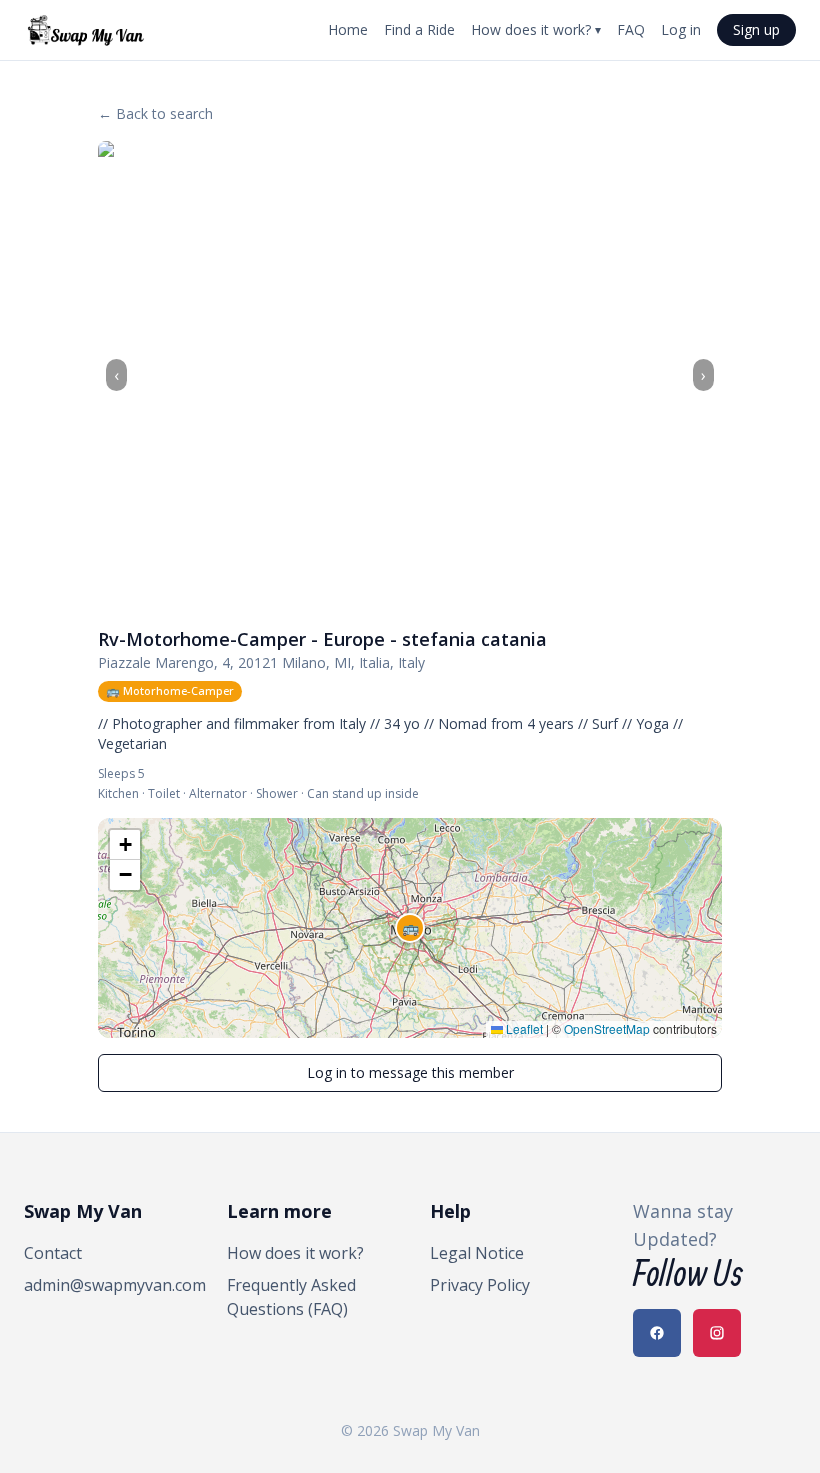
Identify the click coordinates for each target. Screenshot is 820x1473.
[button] (410, 928)
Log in (681, 29)
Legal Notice (477, 1253)
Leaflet (523, 1028)
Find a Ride (419, 29)
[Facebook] (657, 1333)
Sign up (756, 29)
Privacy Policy (480, 1285)
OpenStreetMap (607, 1028)
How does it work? (536, 29)
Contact (53, 1253)
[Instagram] (717, 1333)
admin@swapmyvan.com (105, 1285)
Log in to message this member (410, 1072)
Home (348, 29)
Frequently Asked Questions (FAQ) (291, 1297)
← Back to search (155, 113)
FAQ (631, 29)
